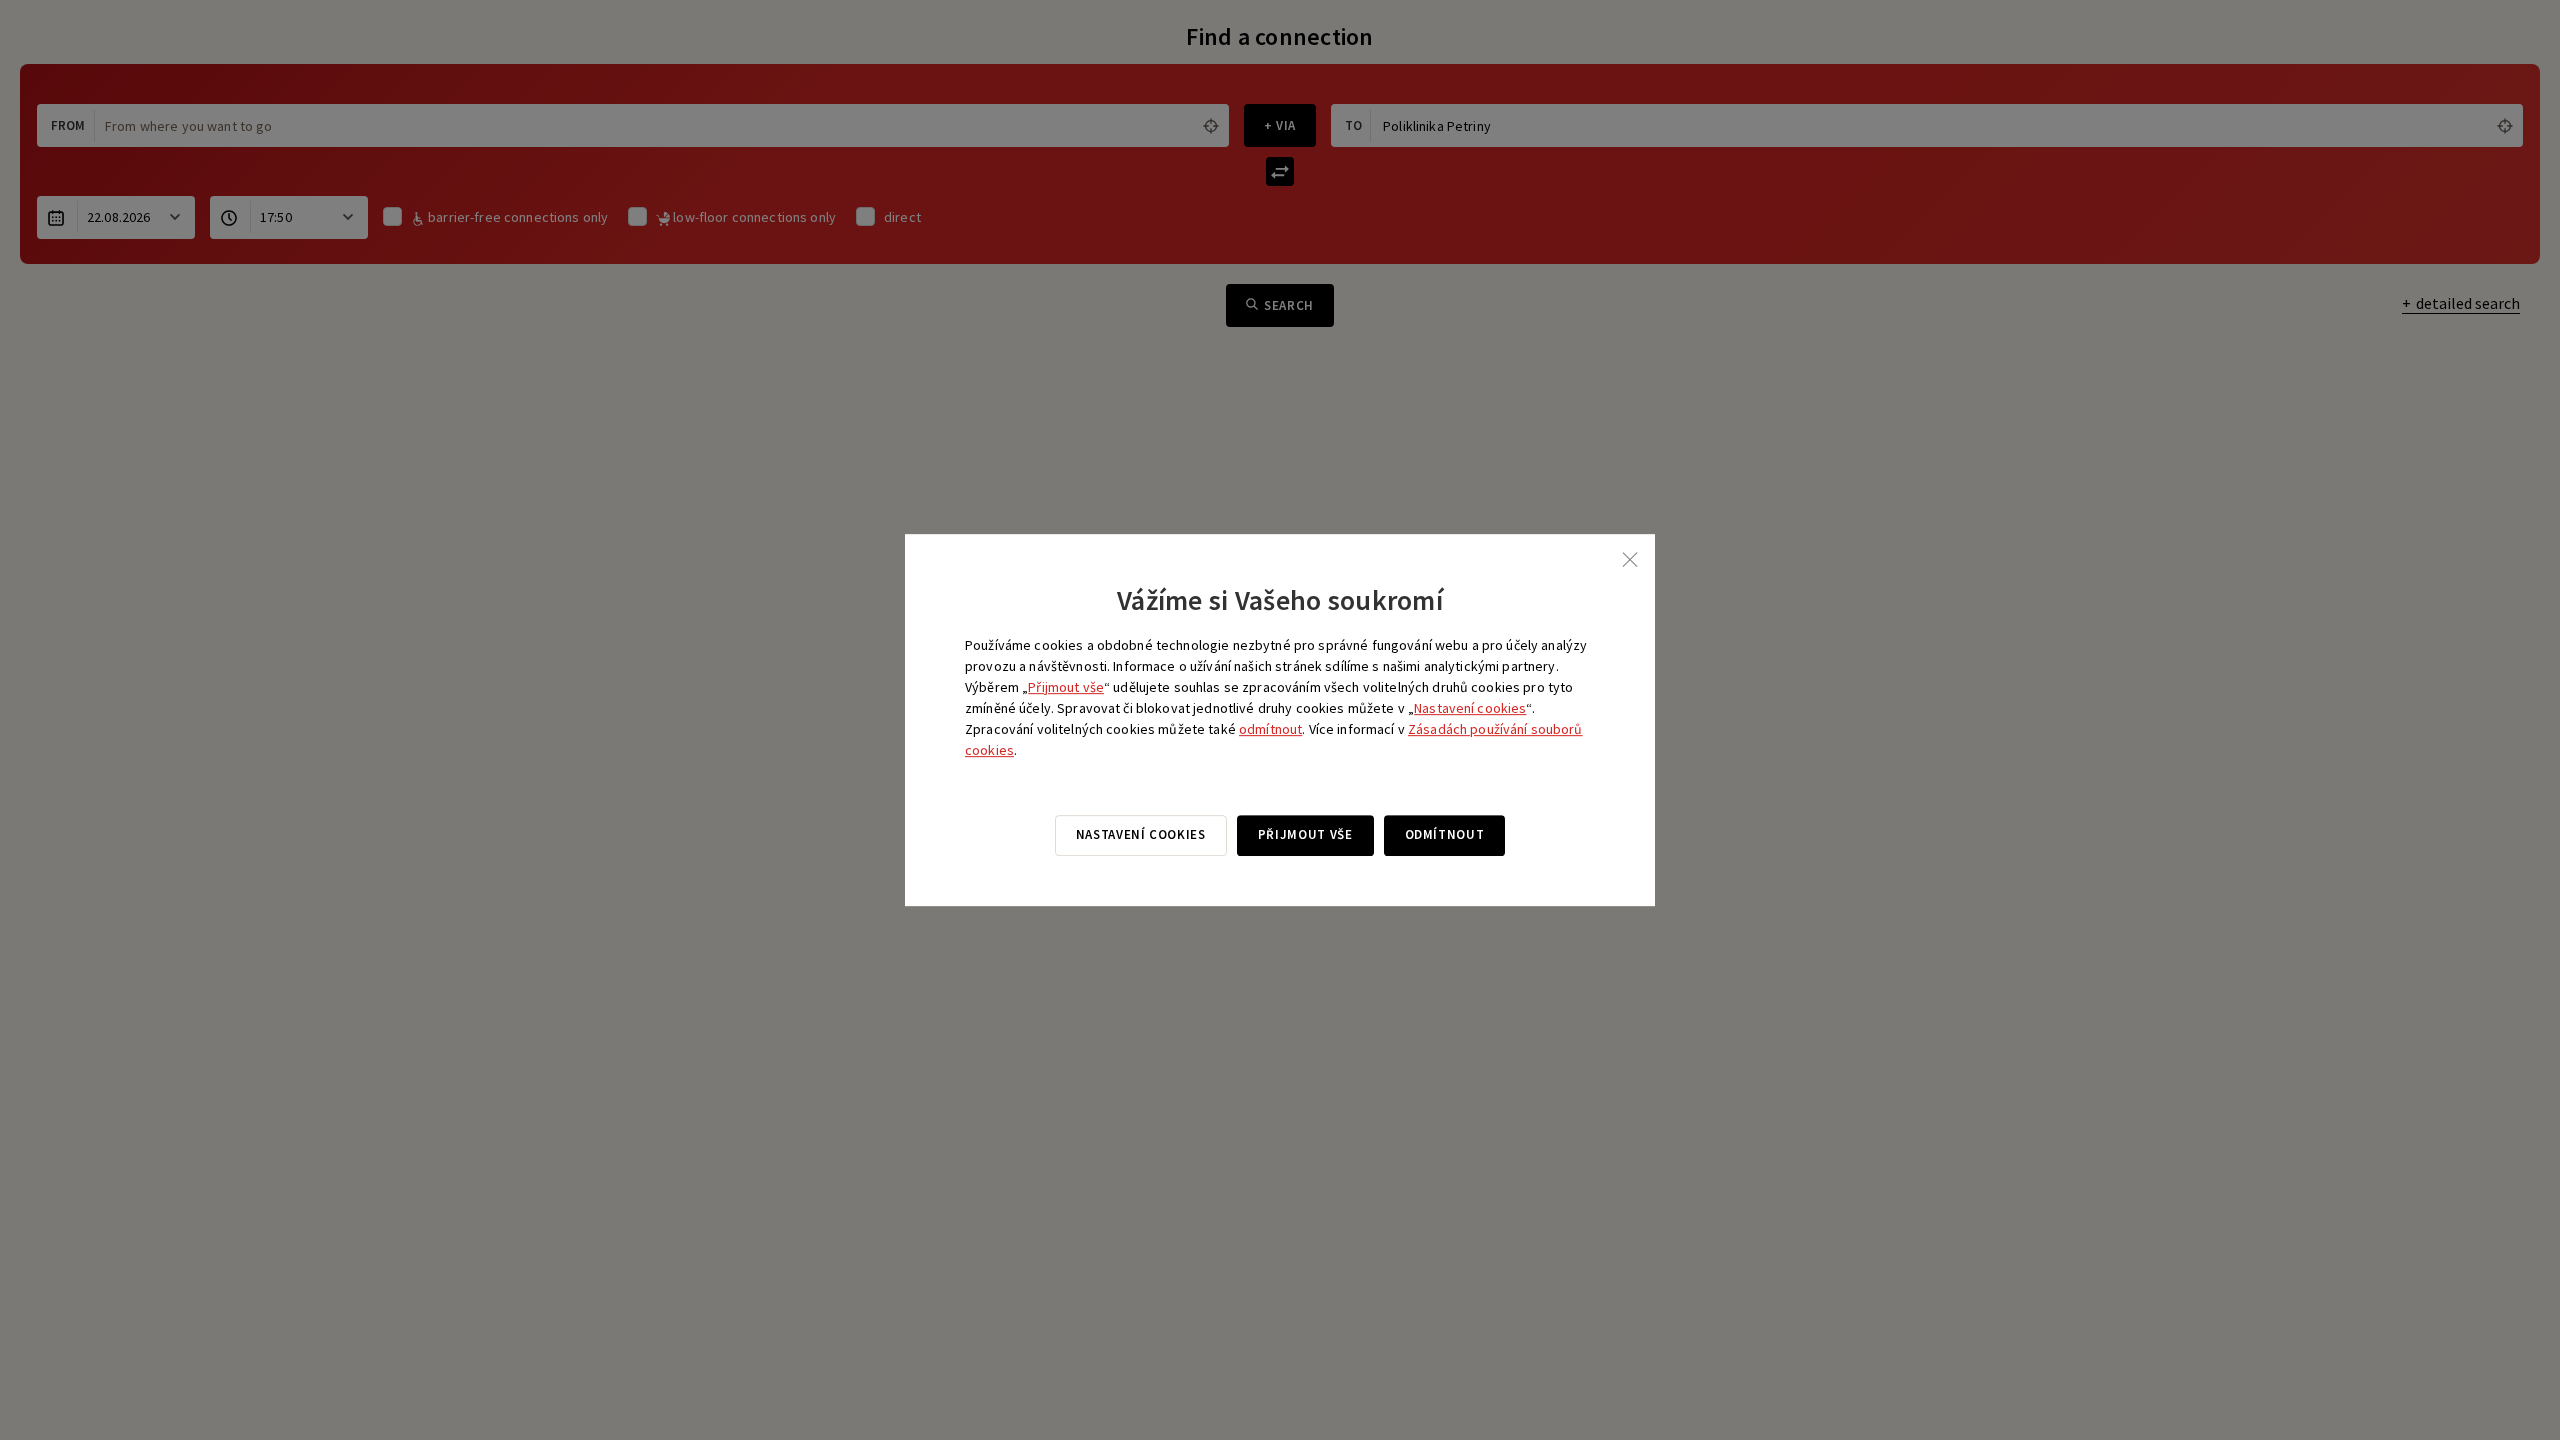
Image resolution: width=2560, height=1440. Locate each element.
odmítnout (1270, 729)
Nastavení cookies (1470, 708)
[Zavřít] (1630, 559)
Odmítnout (1445, 834)
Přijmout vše (1066, 687)
